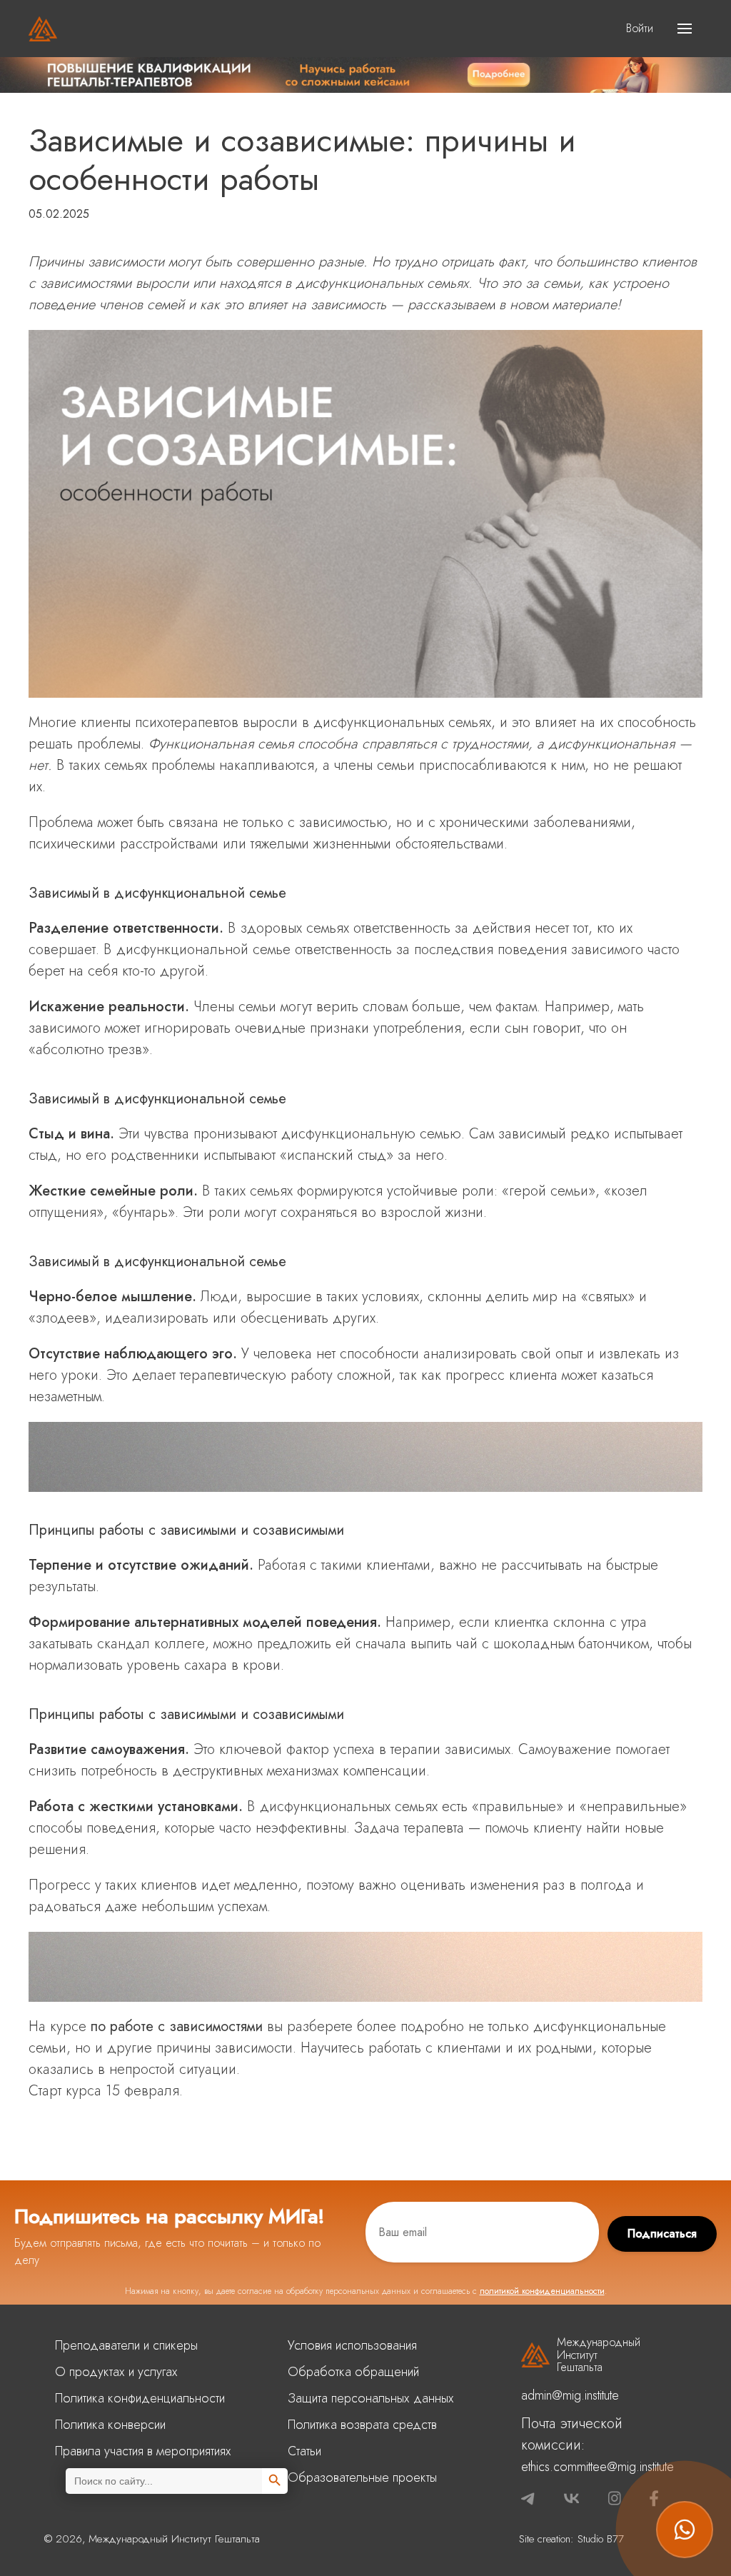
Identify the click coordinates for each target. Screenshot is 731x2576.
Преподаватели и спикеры (126, 2345)
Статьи (304, 2451)
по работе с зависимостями (177, 2026)
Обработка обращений (353, 2372)
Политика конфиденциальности (140, 2398)
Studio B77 (601, 2539)
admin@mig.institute (570, 2395)
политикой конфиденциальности (542, 2291)
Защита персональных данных (371, 2398)
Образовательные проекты (362, 2477)
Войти (640, 28)
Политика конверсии (110, 2425)
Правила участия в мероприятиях (143, 2451)
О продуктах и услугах (116, 2372)
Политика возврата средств (362, 2425)
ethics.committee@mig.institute (598, 2467)
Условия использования (352, 2345)
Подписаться (662, 2234)
